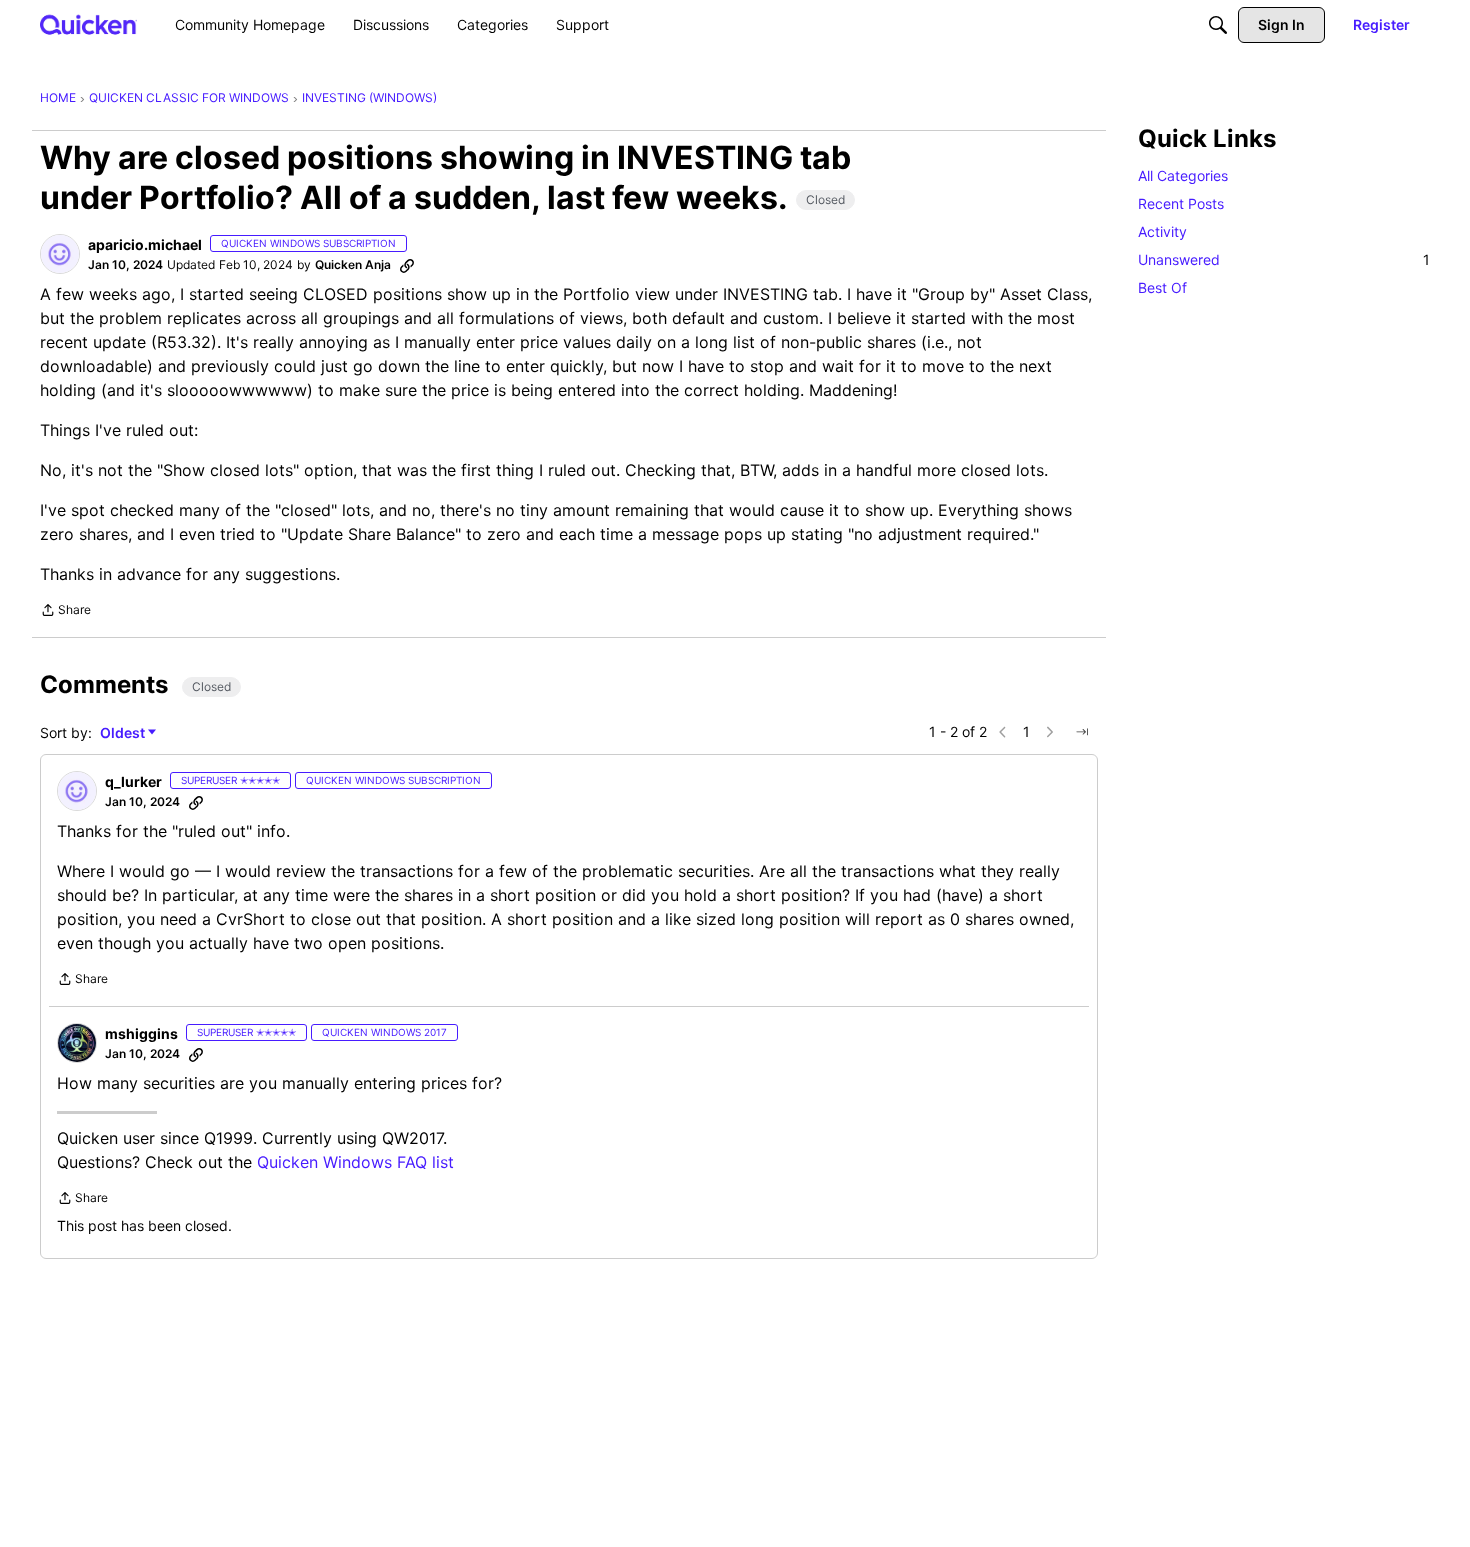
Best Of (1162, 287)
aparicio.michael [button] (145, 244)
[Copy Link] (407, 265)
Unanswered (1284, 259)
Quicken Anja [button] (353, 264)
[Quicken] (88, 24)
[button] (60, 254)
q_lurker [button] (133, 781)
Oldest (124, 733)
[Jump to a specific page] (1082, 732)
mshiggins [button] (141, 1033)
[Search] (1218, 25)
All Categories (1183, 175)
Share (65, 612)
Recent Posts (1181, 203)
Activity (1162, 231)
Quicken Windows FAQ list (355, 1162)
